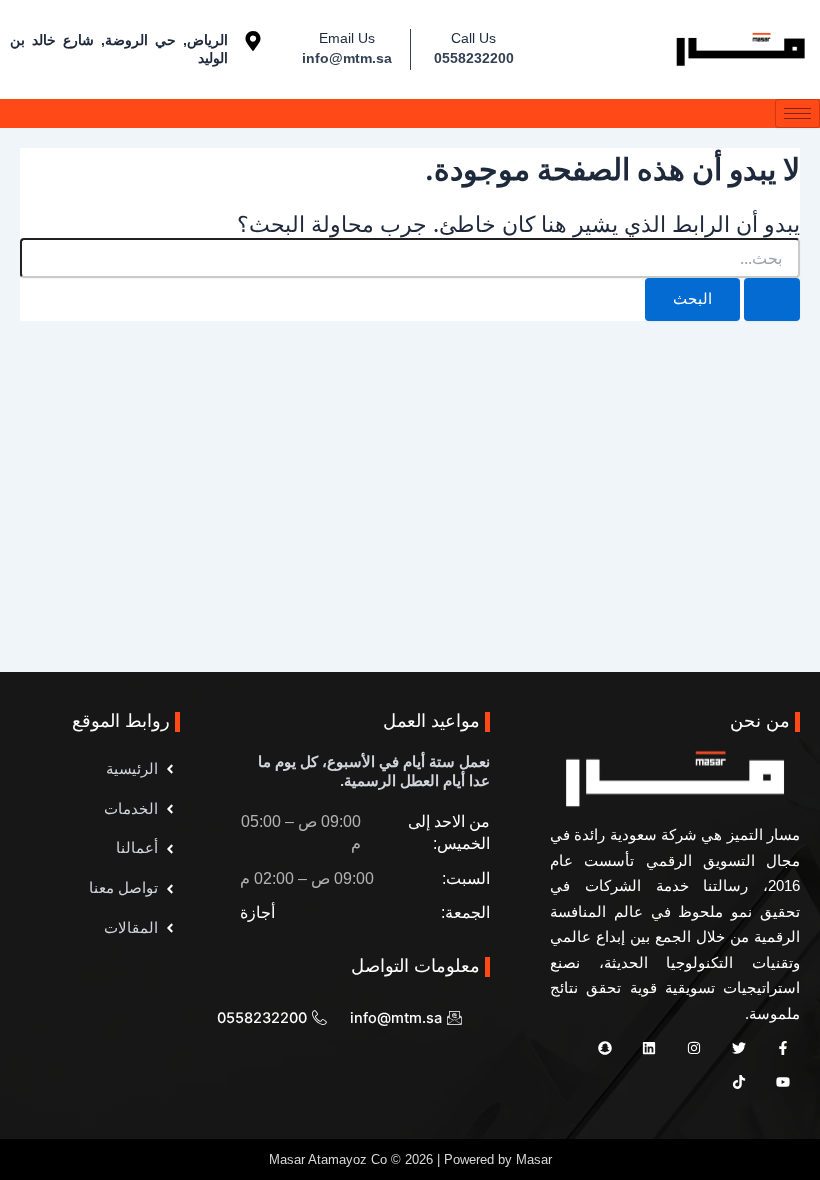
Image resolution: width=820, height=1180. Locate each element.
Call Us (473, 38)
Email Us (347, 38)
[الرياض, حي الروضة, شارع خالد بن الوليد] (253, 41)
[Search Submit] (772, 299)
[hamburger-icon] (797, 113)
